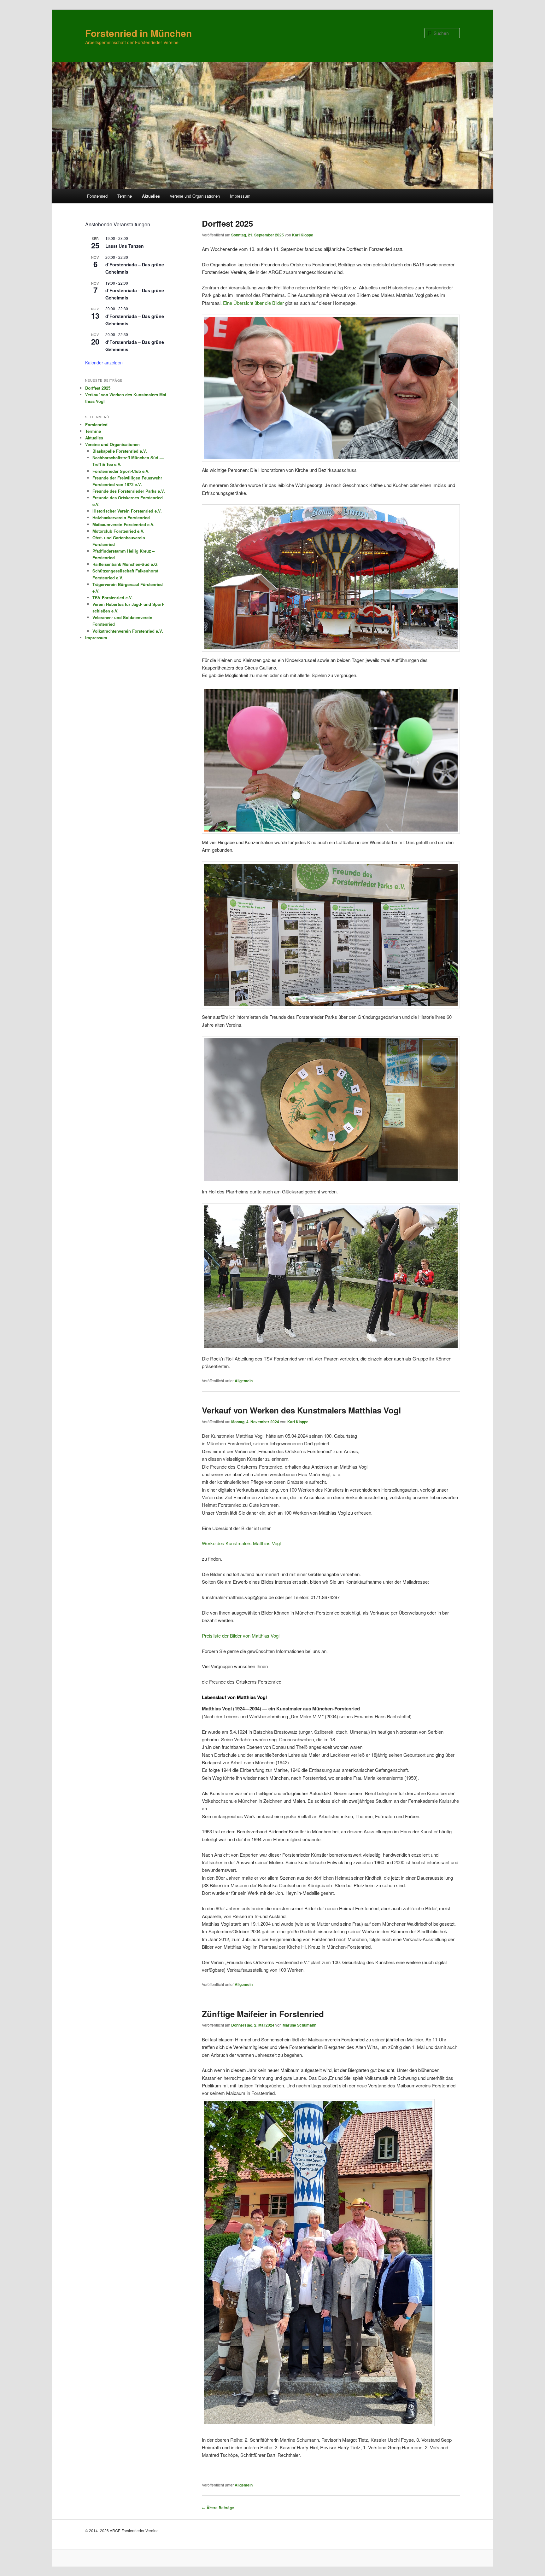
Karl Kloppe (303, 235)
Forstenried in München (138, 33)
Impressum (240, 196)
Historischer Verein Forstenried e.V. (127, 511)
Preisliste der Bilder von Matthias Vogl (241, 1636)
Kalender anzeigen (104, 363)
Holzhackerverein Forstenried (121, 517)
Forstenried (97, 196)
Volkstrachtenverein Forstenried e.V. (128, 631)
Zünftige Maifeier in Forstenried (263, 2014)
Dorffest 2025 (227, 223)
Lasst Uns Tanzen (125, 246)
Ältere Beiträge (218, 2508)
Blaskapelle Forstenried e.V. (120, 451)
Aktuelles (151, 196)
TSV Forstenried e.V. (113, 598)
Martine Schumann (299, 2025)
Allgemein (244, 1381)
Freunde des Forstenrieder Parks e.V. (129, 491)
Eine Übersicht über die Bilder (253, 303)
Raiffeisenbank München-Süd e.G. (126, 564)
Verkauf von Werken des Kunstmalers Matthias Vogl (301, 1410)
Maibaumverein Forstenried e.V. (123, 524)
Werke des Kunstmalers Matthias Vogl (241, 1543)
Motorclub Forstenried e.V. (118, 531)
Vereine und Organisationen (195, 196)
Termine (125, 196)
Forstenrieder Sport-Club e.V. (121, 471)
